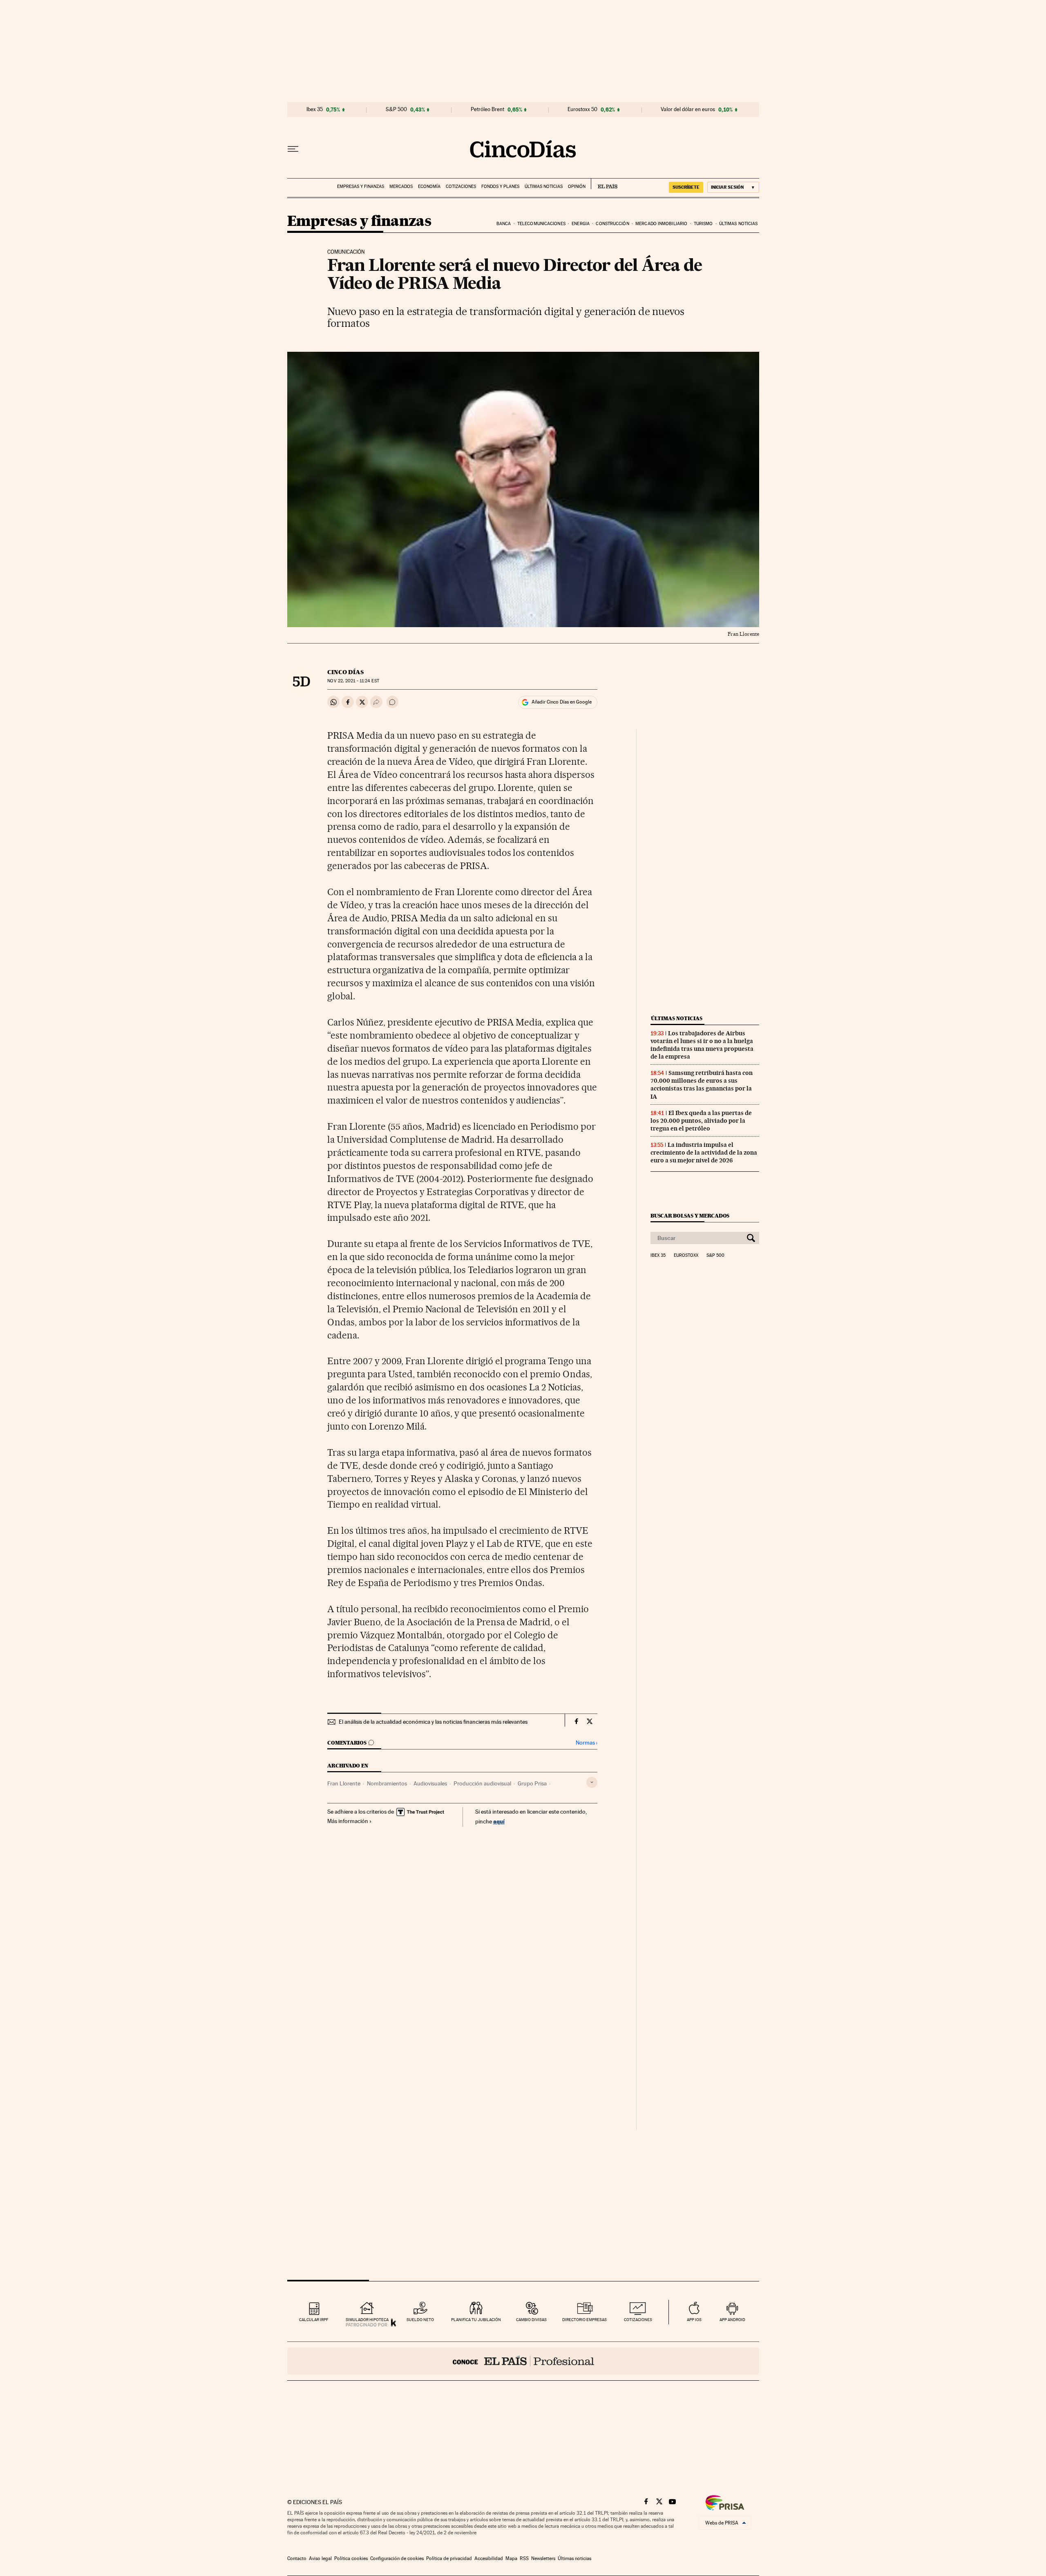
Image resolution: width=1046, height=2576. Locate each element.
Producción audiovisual (482, 1783)
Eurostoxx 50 (582, 109)
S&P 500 (396, 109)
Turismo (703, 224)
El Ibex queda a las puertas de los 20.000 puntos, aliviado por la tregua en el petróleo (701, 1121)
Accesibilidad (489, 2558)
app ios (694, 2320)
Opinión (577, 187)
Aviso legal (320, 2558)
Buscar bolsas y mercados (690, 1216)
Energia (581, 224)
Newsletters (543, 2558)
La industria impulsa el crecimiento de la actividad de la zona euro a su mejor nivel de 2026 (704, 1153)
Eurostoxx (686, 1256)
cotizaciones (638, 2320)
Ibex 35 (315, 109)
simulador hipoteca (367, 2320)
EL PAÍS (604, 184)
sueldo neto (420, 2320)
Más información (348, 1821)
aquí (499, 1821)
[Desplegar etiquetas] (592, 1782)
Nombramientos (387, 1783)
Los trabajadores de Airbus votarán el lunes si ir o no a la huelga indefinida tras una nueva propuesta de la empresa (702, 1045)
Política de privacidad (449, 2558)
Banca (504, 224)
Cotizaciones (461, 187)
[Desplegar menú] (293, 149)
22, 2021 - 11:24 (353, 681)
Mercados (401, 187)
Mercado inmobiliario (661, 224)
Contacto (297, 2558)
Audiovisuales (430, 1783)
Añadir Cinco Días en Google (562, 702)
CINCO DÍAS (345, 672)
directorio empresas (584, 2320)
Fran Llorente (344, 1783)
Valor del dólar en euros (688, 109)
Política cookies (351, 2558)
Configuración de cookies (397, 2558)
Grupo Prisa (532, 1783)
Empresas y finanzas (361, 187)
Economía (429, 187)
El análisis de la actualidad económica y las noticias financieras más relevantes (433, 1722)
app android (732, 2320)
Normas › (587, 1743)
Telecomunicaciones (541, 224)
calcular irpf (314, 2320)
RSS (524, 2558)
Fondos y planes (500, 187)
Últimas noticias (544, 187)
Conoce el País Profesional (523, 2361)
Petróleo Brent (487, 109)
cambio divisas (531, 2320)
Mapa (511, 2558)
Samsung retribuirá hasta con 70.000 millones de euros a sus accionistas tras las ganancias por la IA (702, 1085)
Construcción (612, 224)
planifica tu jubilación (476, 2320)
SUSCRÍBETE (686, 187)
